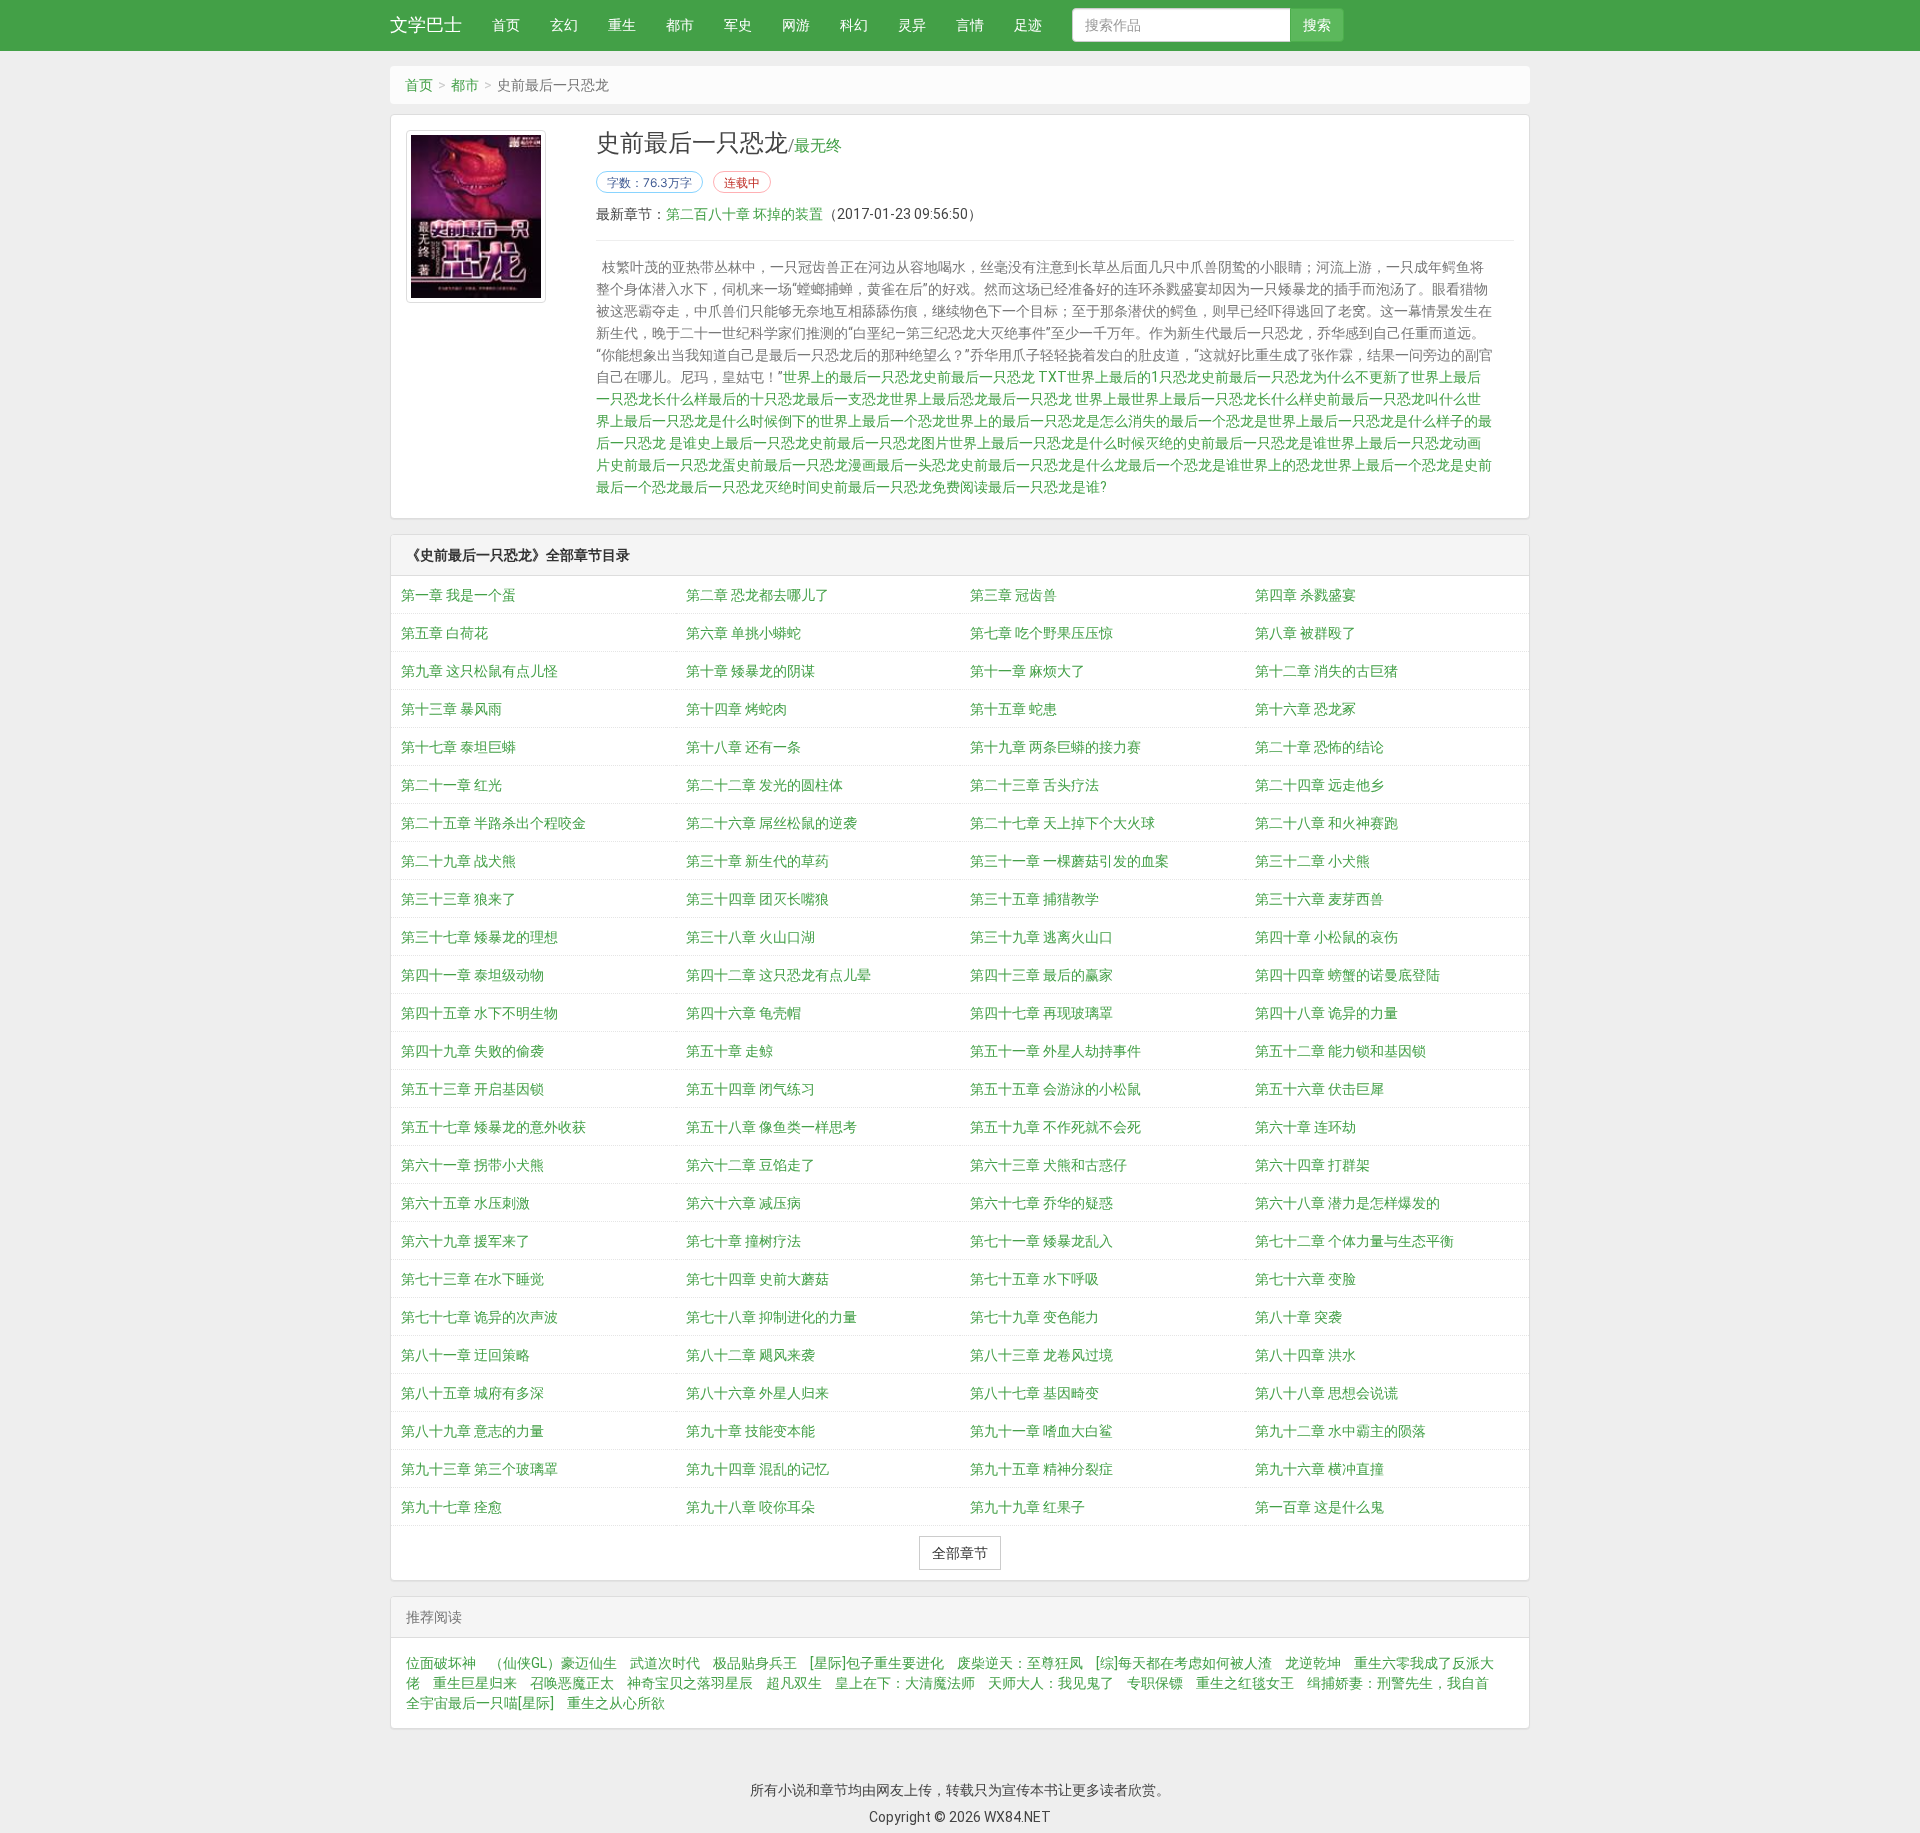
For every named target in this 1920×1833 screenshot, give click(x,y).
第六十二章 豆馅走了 (750, 1165)
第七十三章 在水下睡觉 (472, 1279)
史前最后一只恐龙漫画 (806, 465)
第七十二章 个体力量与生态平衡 (1354, 1241)
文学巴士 (426, 24)
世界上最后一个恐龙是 (1394, 465)
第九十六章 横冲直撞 (1319, 1469)
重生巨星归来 (475, 1683)
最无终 (818, 146)
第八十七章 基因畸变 (1034, 1393)
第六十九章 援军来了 (465, 1241)
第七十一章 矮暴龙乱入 (1041, 1241)
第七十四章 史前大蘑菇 (757, 1279)
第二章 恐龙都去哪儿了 (757, 595)
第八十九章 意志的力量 (472, 1431)
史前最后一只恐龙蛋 (673, 465)
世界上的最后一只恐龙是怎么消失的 (1058, 421)
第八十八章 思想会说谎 (1326, 1393)
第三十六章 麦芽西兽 (1319, 899)
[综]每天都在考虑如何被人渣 (1184, 1663)
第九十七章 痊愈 (451, 1507)
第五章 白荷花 (444, 633)
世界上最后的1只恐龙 (1134, 377)
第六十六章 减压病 (743, 1203)
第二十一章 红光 (451, 785)
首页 (506, 25)
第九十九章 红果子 (1027, 1507)
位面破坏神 (441, 1663)
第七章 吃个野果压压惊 (1041, 633)
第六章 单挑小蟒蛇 (743, 633)
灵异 (912, 25)
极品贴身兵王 (755, 1663)
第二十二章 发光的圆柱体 (764, 785)
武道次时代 (665, 1663)
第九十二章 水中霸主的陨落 (1340, 1431)
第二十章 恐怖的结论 (1319, 747)
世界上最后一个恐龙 (883, 421)
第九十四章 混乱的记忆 (757, 1469)
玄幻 (564, 25)
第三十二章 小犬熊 (1312, 861)
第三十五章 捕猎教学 (1034, 899)
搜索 (1317, 25)
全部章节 (960, 1553)
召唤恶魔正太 (572, 1683)
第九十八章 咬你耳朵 (750, 1507)
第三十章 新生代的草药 (757, 861)
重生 (622, 25)
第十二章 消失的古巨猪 (1326, 671)
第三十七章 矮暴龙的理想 (479, 937)
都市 (680, 25)
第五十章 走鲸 (729, 1051)
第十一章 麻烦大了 (1027, 671)
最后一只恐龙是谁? (1047, 487)
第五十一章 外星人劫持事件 (1055, 1051)
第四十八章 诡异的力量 (1326, 1013)
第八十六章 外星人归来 (757, 1393)
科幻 (854, 25)
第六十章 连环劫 (1305, 1127)
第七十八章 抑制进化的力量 (771, 1317)
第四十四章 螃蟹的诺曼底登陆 (1347, 975)
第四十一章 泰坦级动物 (472, 975)
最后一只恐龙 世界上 (1052, 399)
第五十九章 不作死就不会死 (1055, 1127)
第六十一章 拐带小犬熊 (472, 1165)
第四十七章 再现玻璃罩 (1041, 1013)
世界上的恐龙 (1282, 465)
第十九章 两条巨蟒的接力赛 (1055, 747)
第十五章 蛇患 (1013, 709)
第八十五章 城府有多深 (472, 1393)
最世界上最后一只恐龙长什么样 (1215, 399)
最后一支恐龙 (848, 399)
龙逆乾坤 (1313, 1663)
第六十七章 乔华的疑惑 (1041, 1203)
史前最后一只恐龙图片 (879, 443)
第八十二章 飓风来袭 (750, 1355)
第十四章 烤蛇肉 (736, 709)
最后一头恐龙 (918, 465)
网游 (796, 25)
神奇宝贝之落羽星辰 (690, 1683)
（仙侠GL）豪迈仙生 (553, 1663)
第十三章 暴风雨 (451, 709)
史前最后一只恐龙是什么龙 (1044, 465)
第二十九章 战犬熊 (458, 861)
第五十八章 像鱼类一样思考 (771, 1127)
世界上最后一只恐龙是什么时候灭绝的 (1068, 443)
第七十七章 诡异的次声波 (479, 1317)
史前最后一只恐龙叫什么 (1390, 399)
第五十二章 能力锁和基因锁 (1340, 1051)
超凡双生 (794, 1683)
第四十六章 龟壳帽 (743, 1013)
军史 (738, 25)
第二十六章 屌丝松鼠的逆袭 (771, 823)
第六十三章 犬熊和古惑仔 (1048, 1165)
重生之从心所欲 (616, 1703)
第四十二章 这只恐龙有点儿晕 (778, 975)
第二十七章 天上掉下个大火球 (1062, 823)
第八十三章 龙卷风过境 (1041, 1355)
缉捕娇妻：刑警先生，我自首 (1398, 1683)
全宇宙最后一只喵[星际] (480, 1703)
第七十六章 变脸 (1305, 1279)
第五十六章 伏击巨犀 (1319, 1089)
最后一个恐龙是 (1219, 421)
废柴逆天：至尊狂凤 (1020, 1663)
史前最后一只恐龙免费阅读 (904, 487)
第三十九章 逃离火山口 (1041, 937)
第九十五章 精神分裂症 (1041, 1469)
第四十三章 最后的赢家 (1041, 975)
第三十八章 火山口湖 (750, 937)
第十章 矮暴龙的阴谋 (750, 671)
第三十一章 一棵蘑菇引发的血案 (1069, 861)
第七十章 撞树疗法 (743, 1241)
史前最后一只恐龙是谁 (1257, 443)
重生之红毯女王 (1245, 1683)
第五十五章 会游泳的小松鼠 (1055, 1089)
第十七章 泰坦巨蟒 (458, 747)
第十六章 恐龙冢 (1305, 709)
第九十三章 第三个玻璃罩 (479, 1469)
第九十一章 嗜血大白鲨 (1041, 1431)
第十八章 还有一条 (743, 747)
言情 (970, 25)
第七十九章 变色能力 (1034, 1317)
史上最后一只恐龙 (753, 443)
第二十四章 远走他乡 (1319, 785)
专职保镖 (1155, 1683)
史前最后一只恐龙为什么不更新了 (1306, 377)
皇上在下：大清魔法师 (905, 1683)
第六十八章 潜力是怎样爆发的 (1347, 1203)
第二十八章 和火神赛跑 (1326, 823)
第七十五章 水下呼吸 (1034, 1279)
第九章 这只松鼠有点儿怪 (479, 671)
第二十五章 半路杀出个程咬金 (493, 823)
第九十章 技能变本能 (750, 1431)
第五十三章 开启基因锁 (472, 1089)
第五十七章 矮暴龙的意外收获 (493, 1127)
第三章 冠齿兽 (1013, 595)
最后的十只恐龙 (757, 399)
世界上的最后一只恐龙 (853, 377)
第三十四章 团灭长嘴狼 (757, 899)
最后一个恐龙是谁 (1184, 465)
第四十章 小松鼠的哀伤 (1326, 937)
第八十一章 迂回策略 (465, 1355)
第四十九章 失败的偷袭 (472, 1051)
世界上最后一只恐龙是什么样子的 (1373, 421)
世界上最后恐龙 (939, 399)
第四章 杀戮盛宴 (1305, 595)
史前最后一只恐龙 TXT (995, 377)
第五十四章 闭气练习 (750, 1089)
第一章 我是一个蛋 (458, 595)
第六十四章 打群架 (1312, 1165)
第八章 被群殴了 (1305, 633)
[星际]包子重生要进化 (877, 1663)
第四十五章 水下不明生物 (479, 1013)
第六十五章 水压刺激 (465, 1203)
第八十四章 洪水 (1305, 1355)
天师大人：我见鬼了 (1051, 1683)
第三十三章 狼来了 (458, 899)
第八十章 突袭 (1298, 1317)
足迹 (1028, 25)
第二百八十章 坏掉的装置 (744, 214)
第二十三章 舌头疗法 (1034, 785)
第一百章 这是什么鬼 (1319, 1507)
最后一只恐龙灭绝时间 (750, 487)
